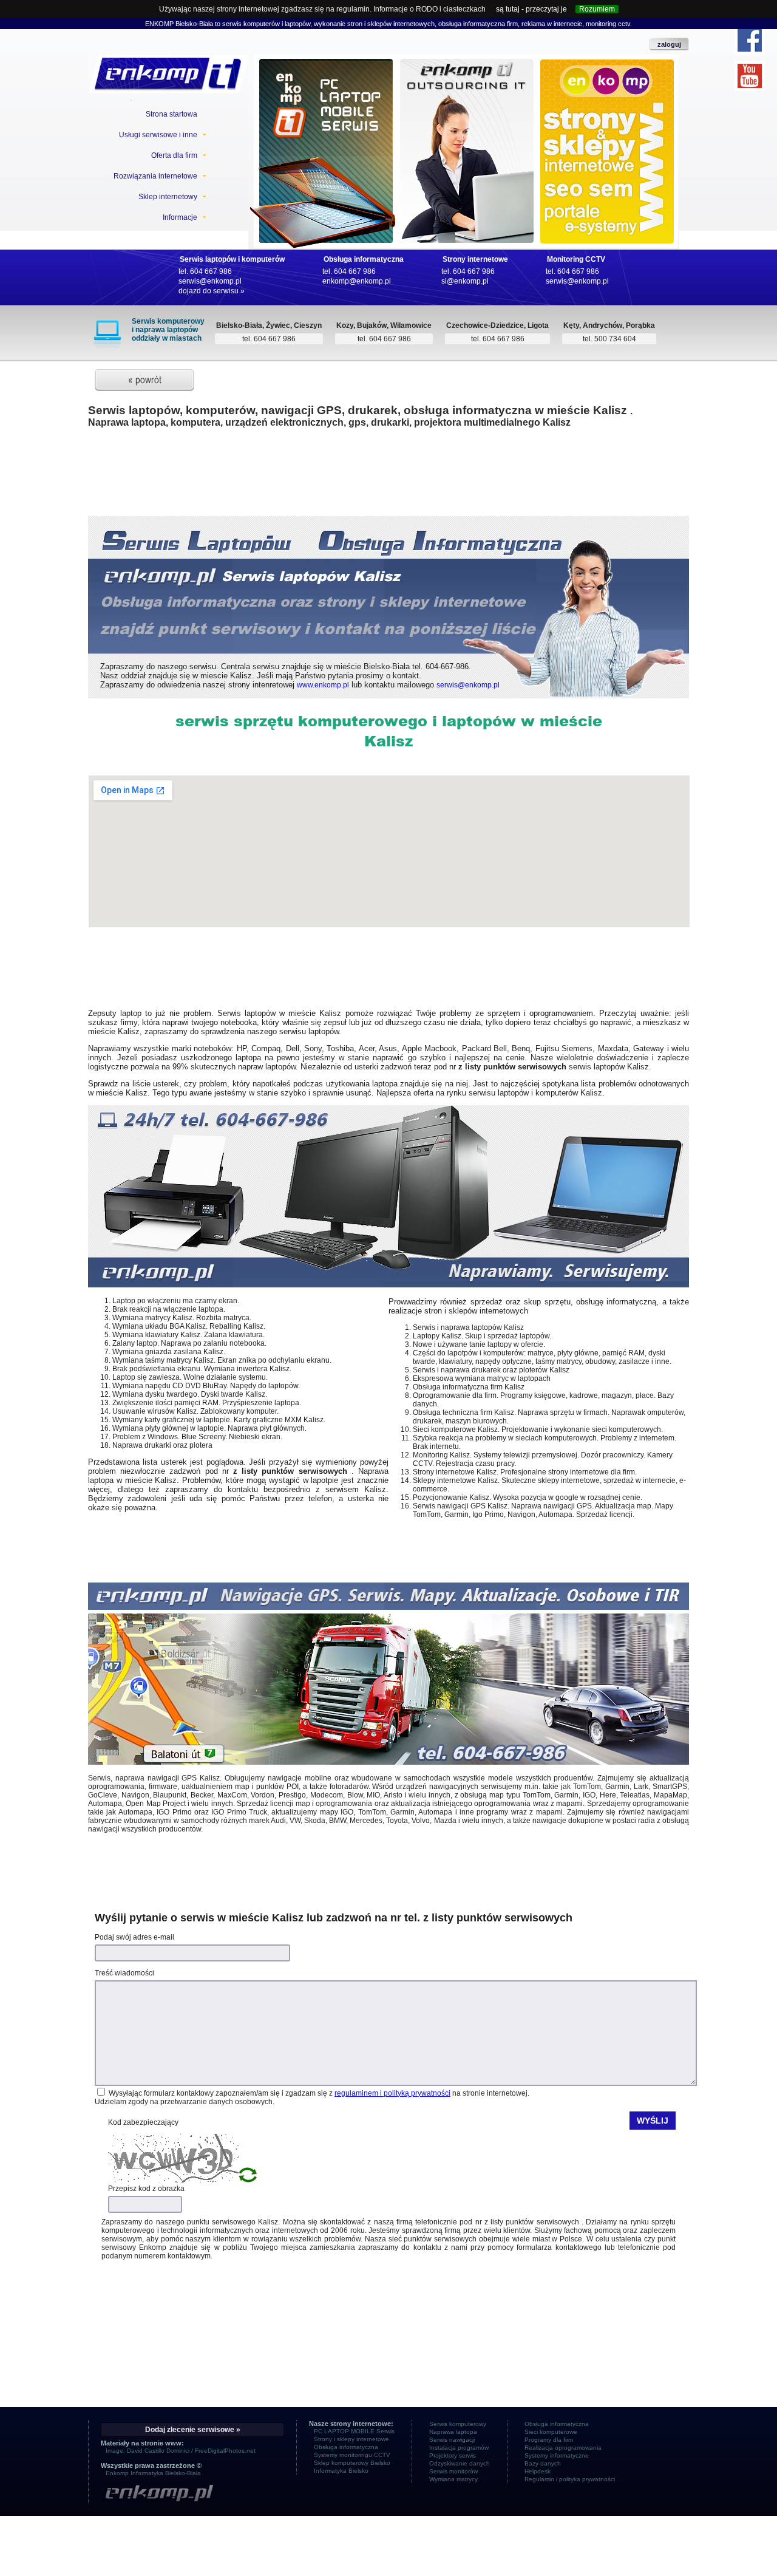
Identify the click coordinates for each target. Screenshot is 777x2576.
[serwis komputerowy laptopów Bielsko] (388, 1285)
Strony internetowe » (608, 165)
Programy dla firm (549, 2440)
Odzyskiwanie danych (460, 2463)
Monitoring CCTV (576, 259)
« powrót (145, 380)
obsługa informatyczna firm (478, 24)
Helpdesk (538, 2471)
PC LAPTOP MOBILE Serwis (321, 148)
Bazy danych (543, 2463)
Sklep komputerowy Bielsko (352, 2463)
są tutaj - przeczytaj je (531, 9)
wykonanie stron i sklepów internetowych (374, 24)
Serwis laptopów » (322, 165)
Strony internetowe (475, 259)
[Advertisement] (388, 479)
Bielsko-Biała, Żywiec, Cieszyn (269, 325)
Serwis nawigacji (452, 2440)
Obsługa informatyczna (364, 259)
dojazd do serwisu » (212, 291)
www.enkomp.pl (323, 685)
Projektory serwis (453, 2455)
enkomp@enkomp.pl (357, 281)
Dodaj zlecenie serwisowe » (193, 2430)
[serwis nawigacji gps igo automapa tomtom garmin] (388, 1762)
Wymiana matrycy (453, 2479)
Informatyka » (467, 165)
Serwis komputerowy (458, 2424)
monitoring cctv (607, 24)
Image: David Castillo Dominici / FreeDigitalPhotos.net (181, 2451)
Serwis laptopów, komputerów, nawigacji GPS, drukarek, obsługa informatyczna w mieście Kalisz (359, 410)
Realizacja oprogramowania (563, 2448)
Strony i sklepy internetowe (351, 2439)
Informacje (180, 217)
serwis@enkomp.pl (210, 281)
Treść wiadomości (124, 1973)
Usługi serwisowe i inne (158, 135)
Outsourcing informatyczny (470, 148)
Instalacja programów (459, 2448)
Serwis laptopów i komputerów (232, 259)
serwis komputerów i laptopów (266, 24)
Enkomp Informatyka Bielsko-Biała (153, 2473)
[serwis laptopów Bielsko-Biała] (168, 74)
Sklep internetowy (168, 197)
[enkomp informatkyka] (192, 2494)
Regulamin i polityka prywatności (570, 2479)
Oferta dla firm (174, 155)
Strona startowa (171, 114)
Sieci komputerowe (551, 2432)
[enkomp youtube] (750, 76)
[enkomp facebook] (750, 39)
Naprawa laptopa (453, 2432)
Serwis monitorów (453, 2471)
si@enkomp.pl (465, 281)
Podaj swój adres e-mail (134, 1937)
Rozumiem (597, 9)
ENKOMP (159, 24)
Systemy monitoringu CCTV (352, 2455)
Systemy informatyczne (557, 2455)
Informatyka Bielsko (341, 2471)
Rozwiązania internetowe (155, 176)
